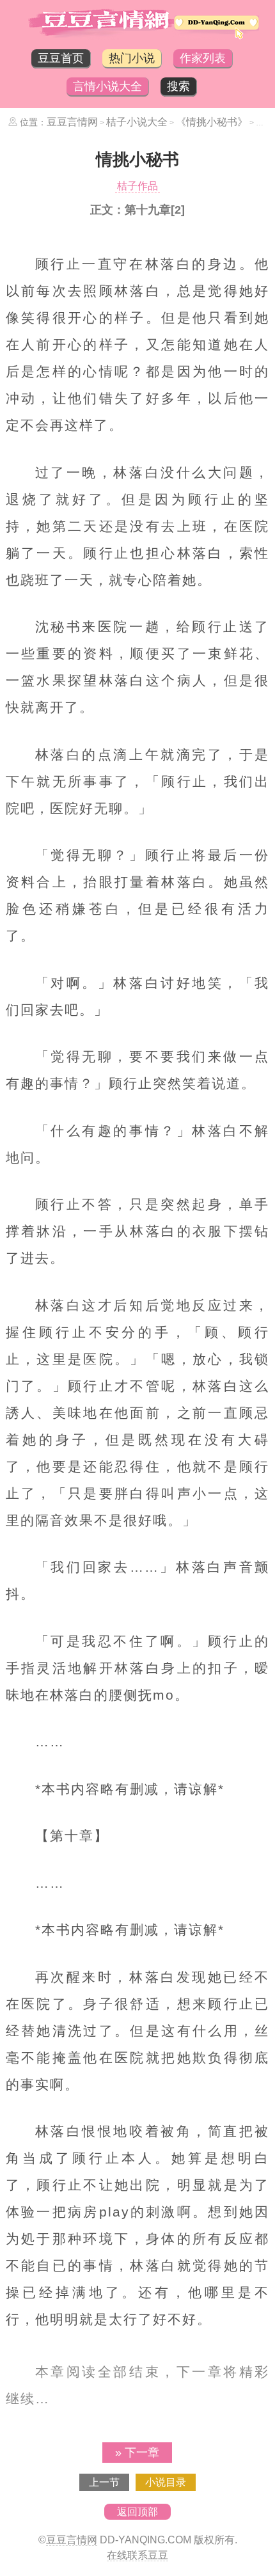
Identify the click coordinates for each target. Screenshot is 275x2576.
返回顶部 (137, 2512)
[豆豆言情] (137, 36)
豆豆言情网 (72, 122)
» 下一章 (137, 2453)
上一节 (104, 2482)
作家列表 (203, 58)
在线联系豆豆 (137, 2555)
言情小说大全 (107, 86)
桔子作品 (137, 186)
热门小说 (132, 58)
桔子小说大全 (137, 122)
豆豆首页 (61, 58)
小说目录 (166, 2482)
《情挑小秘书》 (212, 122)
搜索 (178, 86)
